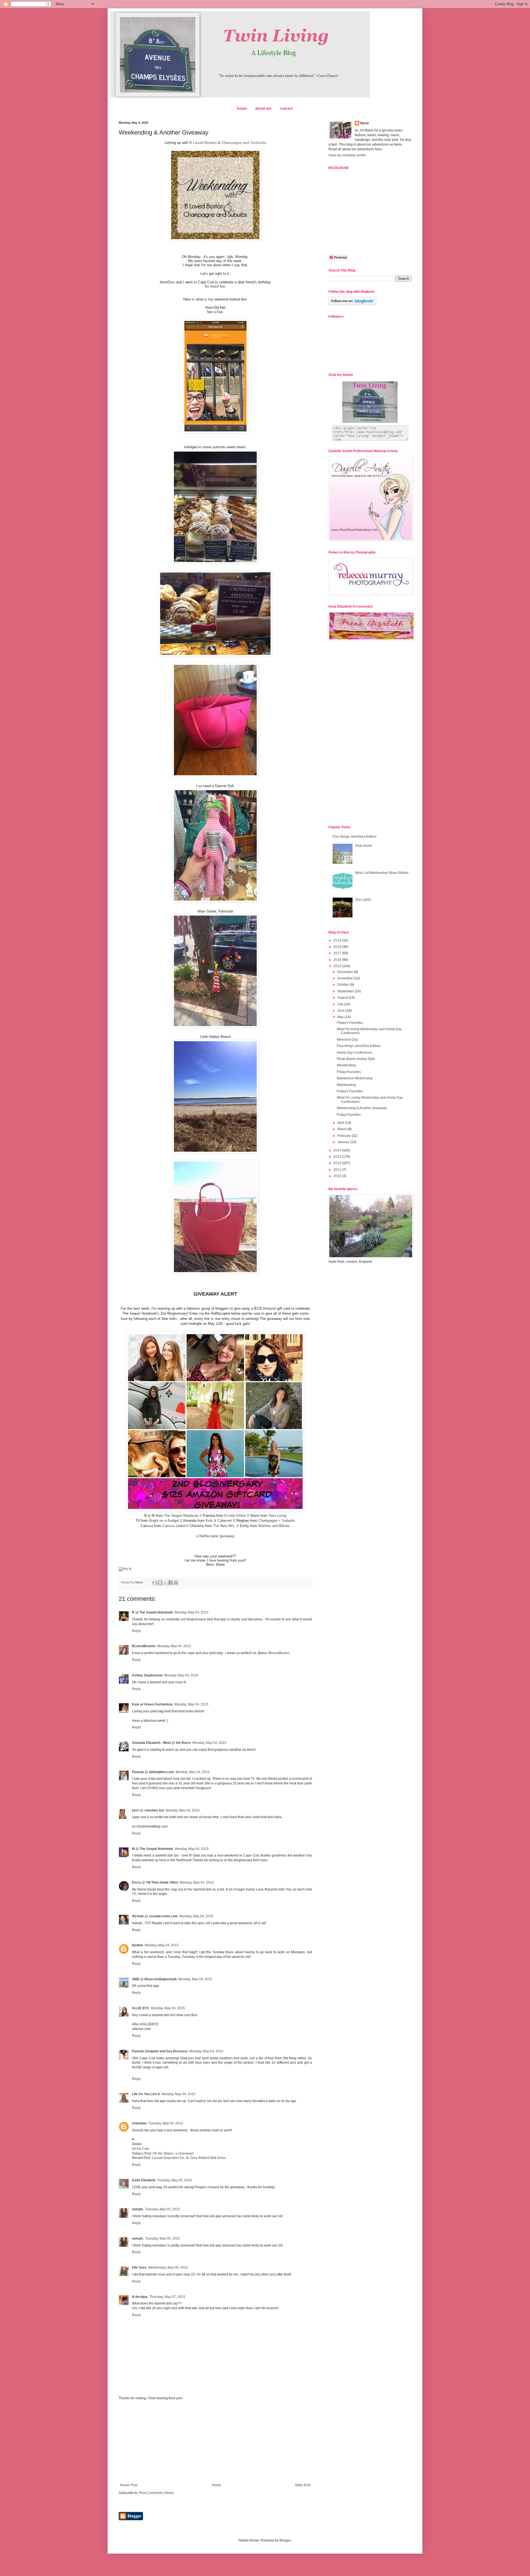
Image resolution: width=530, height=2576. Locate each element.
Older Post (303, 2485)
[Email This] (155, 1583)
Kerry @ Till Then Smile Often (155, 1882)
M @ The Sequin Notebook (153, 1849)
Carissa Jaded (174, 1526)
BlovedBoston (279, 1653)
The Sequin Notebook (181, 1516)
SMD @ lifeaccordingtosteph (154, 1979)
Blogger (285, 2540)
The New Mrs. (224, 1526)
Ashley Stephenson (147, 1675)
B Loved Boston (203, 143)
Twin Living (277, 1516)
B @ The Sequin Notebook (152, 1612)
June (341, 1011)
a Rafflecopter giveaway (215, 1536)
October (344, 985)
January (344, 1142)
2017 (338, 953)
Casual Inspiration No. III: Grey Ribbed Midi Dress (189, 2158)
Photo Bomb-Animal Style (356, 1059)
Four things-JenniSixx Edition (355, 837)
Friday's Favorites (350, 1023)
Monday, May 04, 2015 (191, 1612)
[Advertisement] (215, 2442)
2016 (338, 960)
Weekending (346, 1065)
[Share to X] (165, 1583)
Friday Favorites (349, 1072)
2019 (338, 940)
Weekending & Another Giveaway (362, 1108)
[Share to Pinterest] (176, 1583)
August (343, 998)
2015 (338, 966)
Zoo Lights (363, 900)
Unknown (139, 2123)
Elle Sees (139, 2267)
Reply (136, 1631)
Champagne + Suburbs (277, 1521)
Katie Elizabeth (144, 2180)
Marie (365, 123)
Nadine (137, 1945)
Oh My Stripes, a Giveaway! (173, 2153)
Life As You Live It (146, 2094)
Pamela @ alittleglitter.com (153, 1772)
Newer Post (129, 2485)
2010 (338, 1176)
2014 (338, 1150)
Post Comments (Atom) (156, 2493)
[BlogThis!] (160, 1583)
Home (216, 2485)
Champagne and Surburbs (244, 143)
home (242, 109)
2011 (338, 1170)
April (341, 1123)
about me (263, 109)
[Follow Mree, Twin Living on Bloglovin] (352, 304)
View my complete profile (347, 155)
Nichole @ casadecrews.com (155, 1916)
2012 (338, 1163)
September (346, 991)
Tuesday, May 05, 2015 (166, 2123)
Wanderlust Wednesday (355, 1078)
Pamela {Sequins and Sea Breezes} (160, 2051)
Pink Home (364, 846)
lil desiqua (140, 2297)
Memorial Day (347, 1040)
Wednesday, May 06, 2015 (168, 2267)
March (342, 1129)
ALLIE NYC (141, 2008)
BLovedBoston (144, 1646)
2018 (338, 947)
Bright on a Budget (164, 1521)
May (341, 1017)
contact (286, 109)
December (346, 972)
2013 (338, 1157)
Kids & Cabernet (219, 1521)
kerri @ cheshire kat (148, 1810)
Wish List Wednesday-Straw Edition (382, 873)
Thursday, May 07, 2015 (167, 2297)
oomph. (138, 2209)
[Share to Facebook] (171, 1583)
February (344, 1136)
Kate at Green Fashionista (152, 1704)
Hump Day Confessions (355, 1053)
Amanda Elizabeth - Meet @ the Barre (161, 1743)
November (346, 978)
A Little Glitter (235, 1516)
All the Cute (141, 2149)
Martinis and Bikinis (274, 1526)
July (341, 1004)
